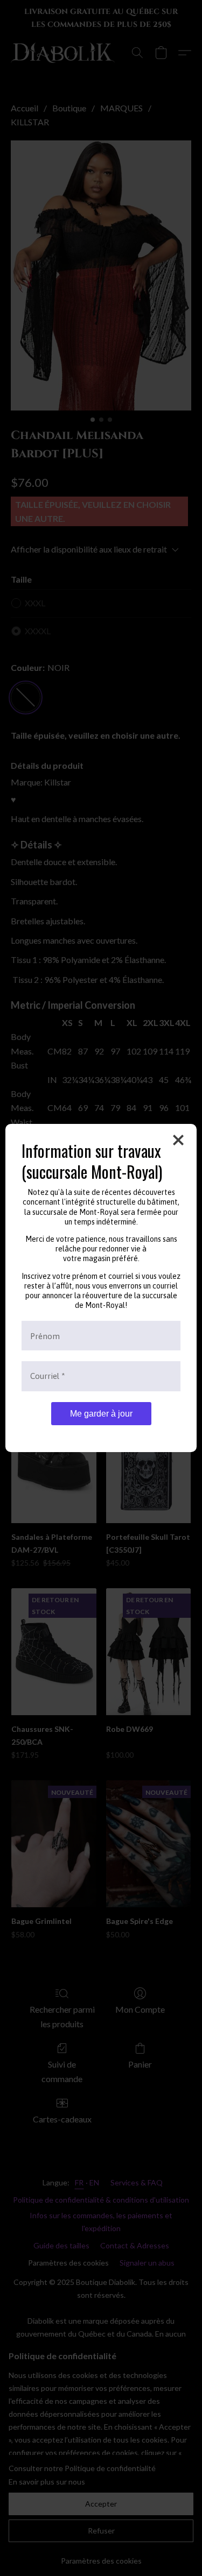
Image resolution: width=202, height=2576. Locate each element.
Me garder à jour (101, 1414)
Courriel (48, 1376)
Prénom (45, 1336)
